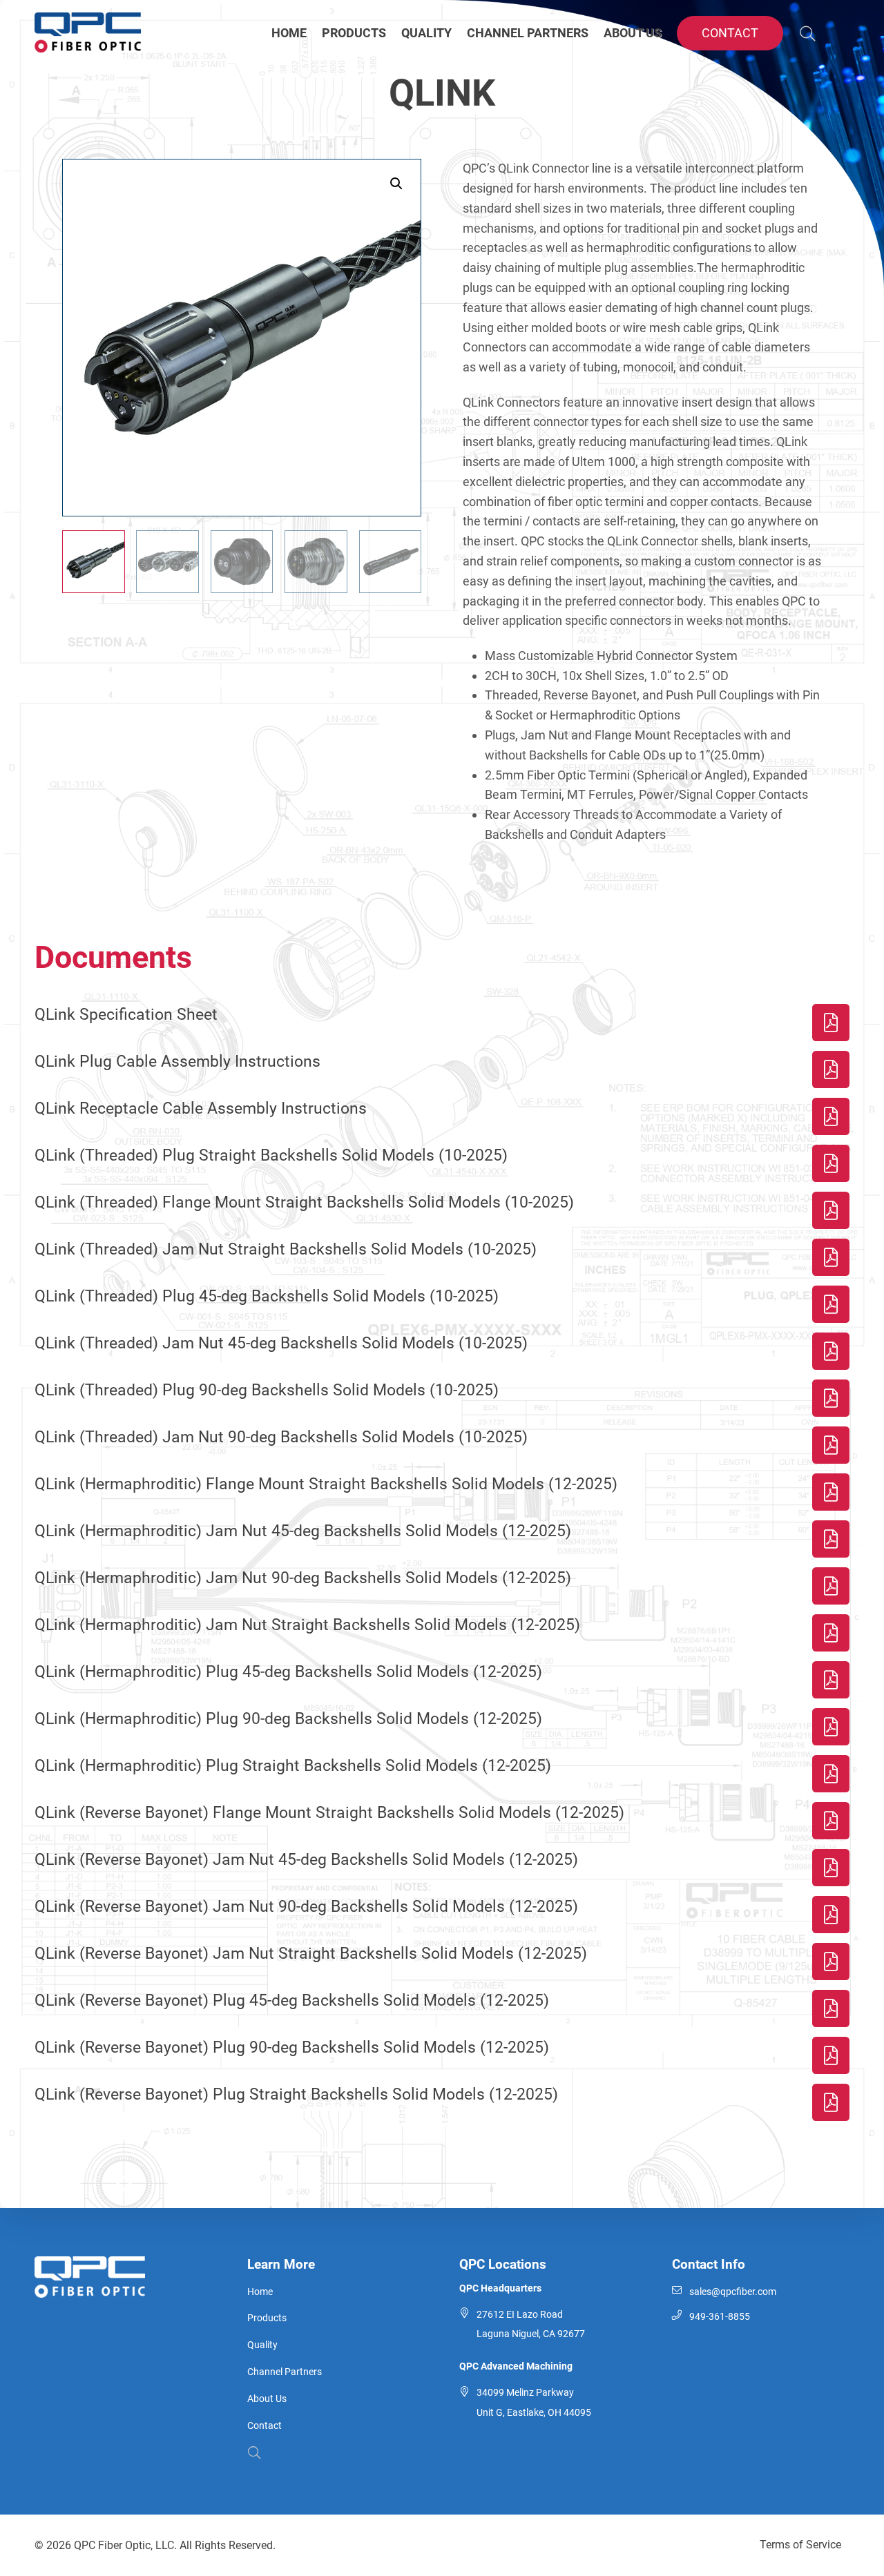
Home (260, 2292)
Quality (262, 2345)
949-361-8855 (720, 2317)
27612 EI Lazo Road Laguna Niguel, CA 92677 (531, 2325)
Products (267, 2318)
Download (831, 1023)
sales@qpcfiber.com (733, 2292)
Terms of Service (800, 2545)
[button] (396, 184)
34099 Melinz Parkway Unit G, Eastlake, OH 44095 (534, 2403)
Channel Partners (285, 2372)
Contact (265, 2426)
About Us (267, 2399)
